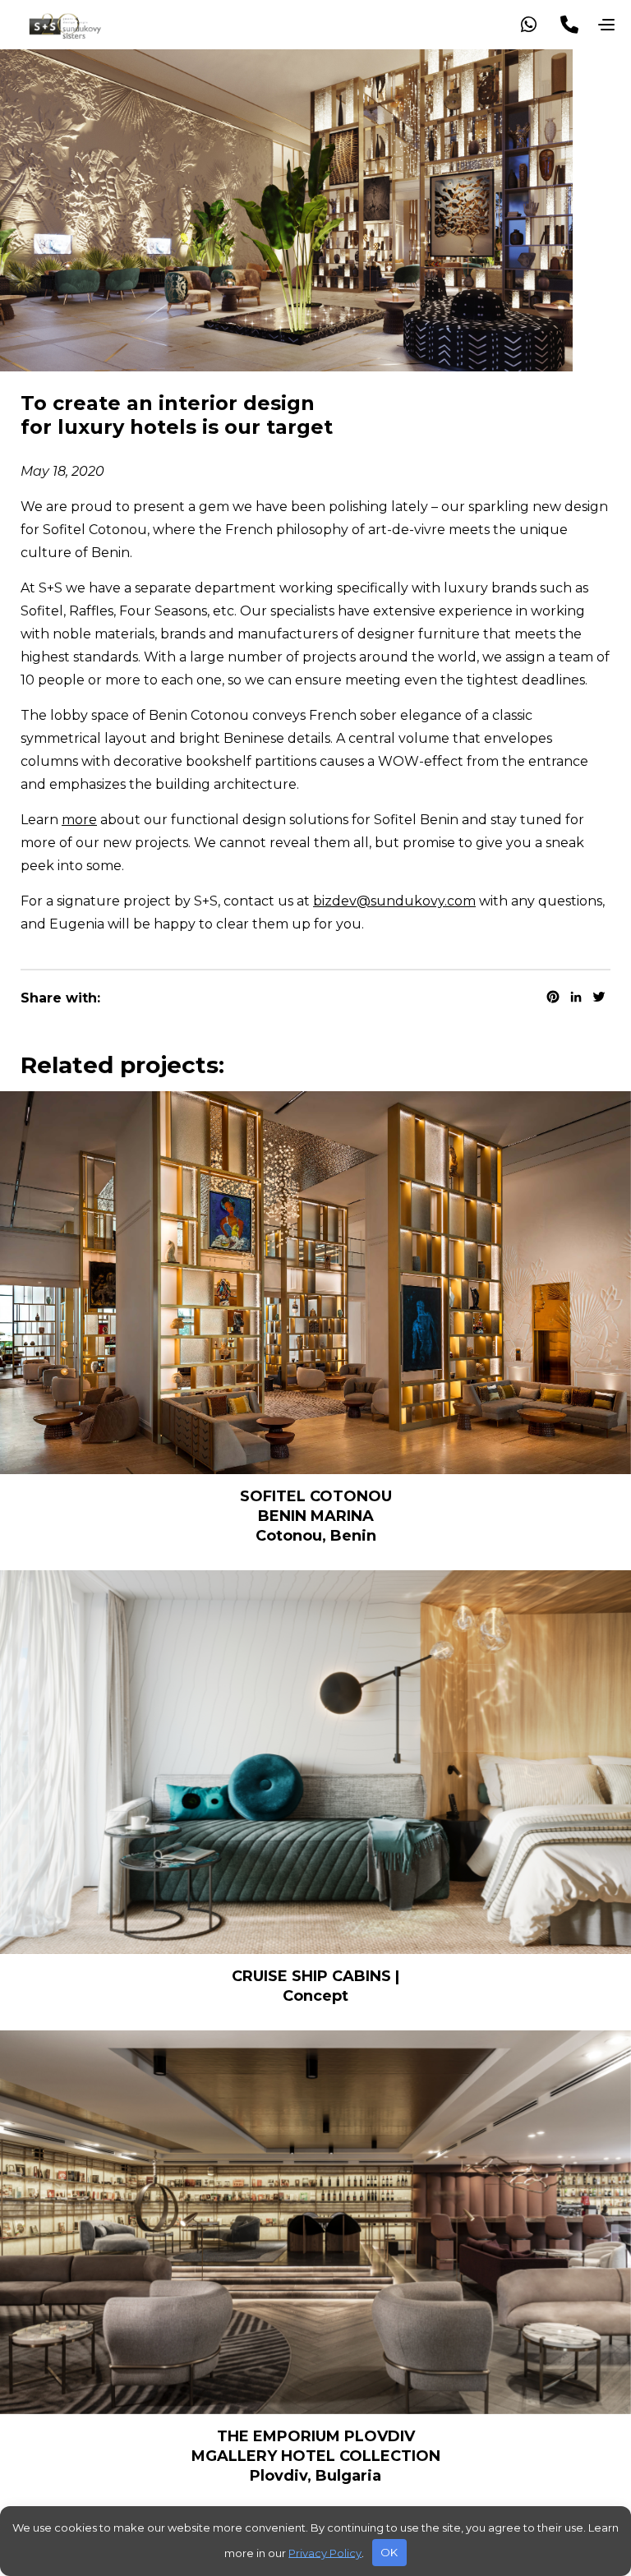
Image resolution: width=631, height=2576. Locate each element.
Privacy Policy (325, 2552)
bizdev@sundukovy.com (394, 901)
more (79, 820)
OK (389, 2552)
